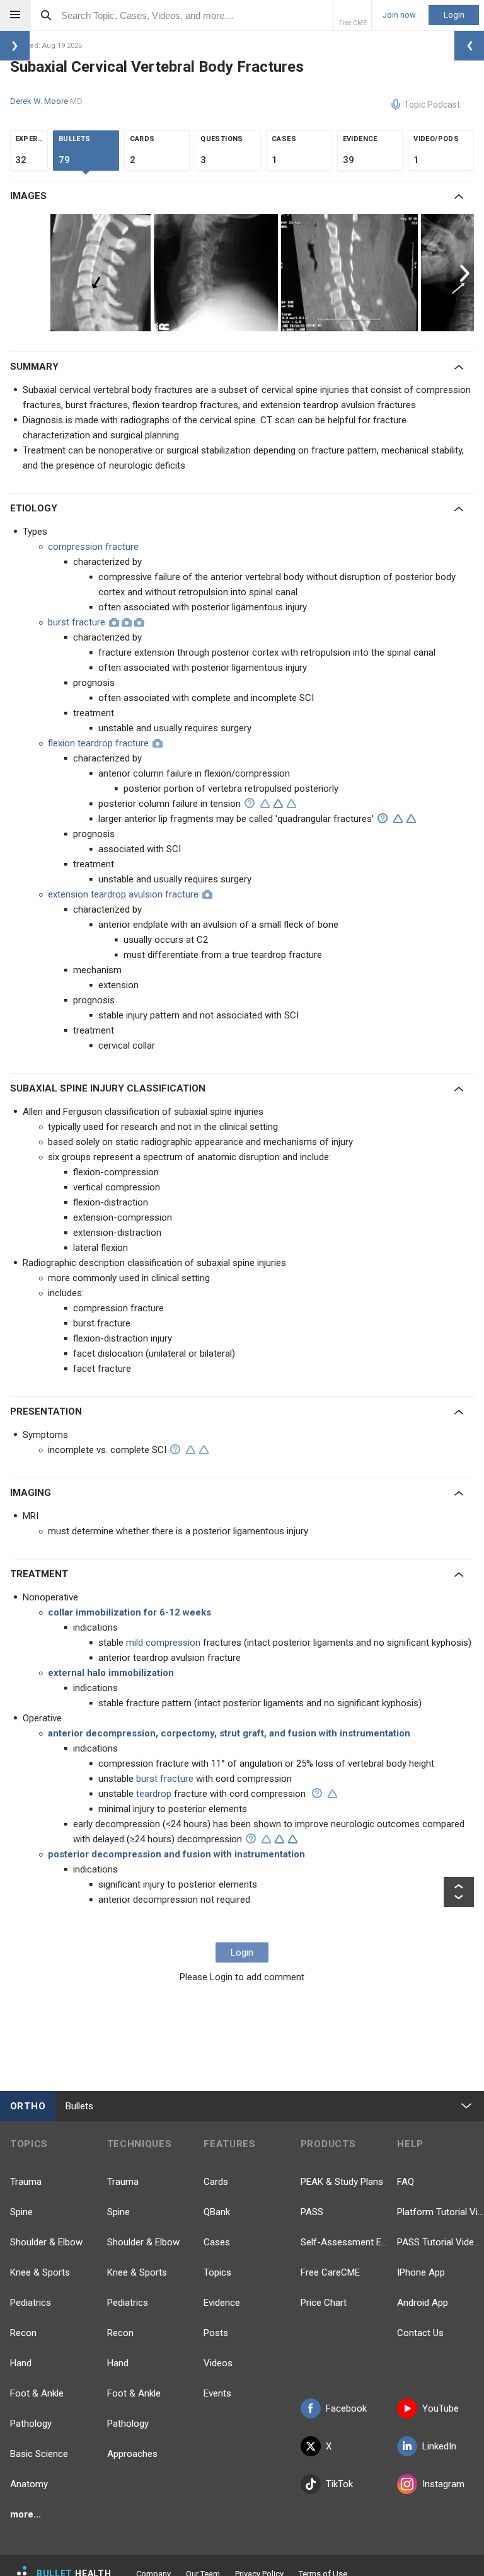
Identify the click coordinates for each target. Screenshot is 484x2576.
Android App (423, 2303)
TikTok (339, 2484)
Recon (23, 2333)
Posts (216, 2333)
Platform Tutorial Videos (441, 2212)
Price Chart (324, 2303)
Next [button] (466, 273)
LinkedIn (439, 2446)
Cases (217, 2242)
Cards (216, 2182)
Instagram (443, 2484)
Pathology (31, 2424)
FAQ (406, 2182)
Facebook (346, 2408)
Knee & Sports (40, 2272)
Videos (218, 2363)
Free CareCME (330, 2272)
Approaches (132, 2454)
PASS (312, 2212)
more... (26, 2514)
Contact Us (420, 2333)
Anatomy (29, 2484)
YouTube (441, 2408)
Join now (399, 15)
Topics (217, 2272)
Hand (21, 2363)
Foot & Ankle (37, 2393)
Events (217, 2393)
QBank (217, 2212)
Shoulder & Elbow (46, 2242)
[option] (102, 273)
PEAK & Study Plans (342, 2182)
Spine (21, 2212)
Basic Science (39, 2454)
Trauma (26, 2182)
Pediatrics (31, 2303)
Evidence (222, 2303)
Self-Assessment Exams (344, 2242)
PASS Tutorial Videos (441, 2242)
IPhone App (421, 2272)
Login (454, 15)
